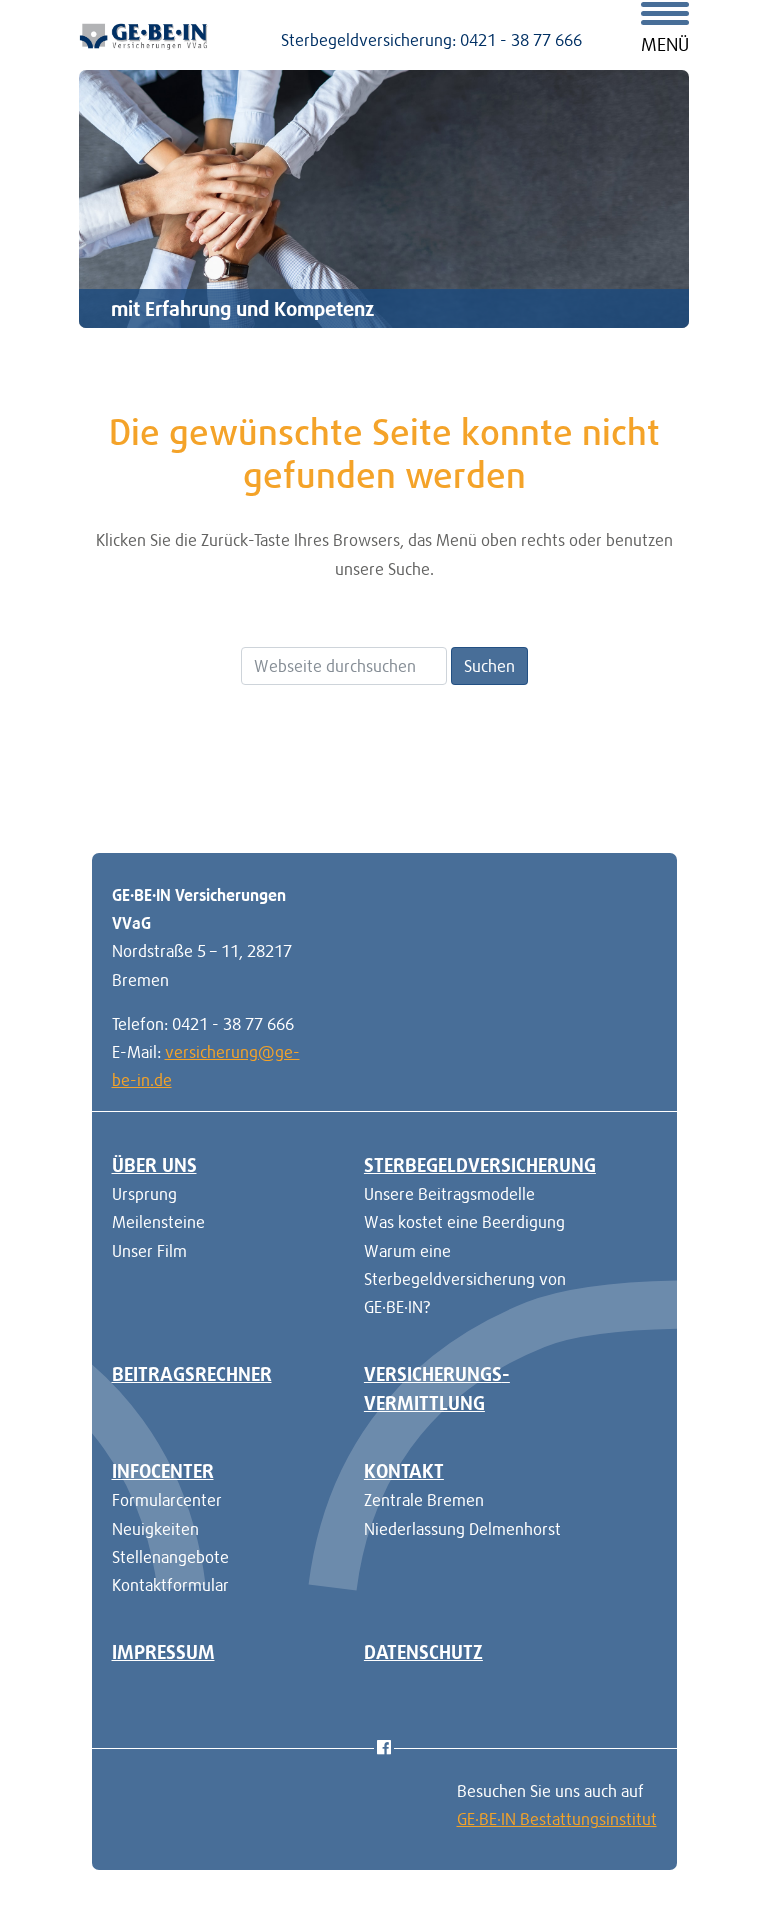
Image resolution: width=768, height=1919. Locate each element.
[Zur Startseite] (144, 34)
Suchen (489, 666)
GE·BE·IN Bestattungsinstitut (557, 1819)
